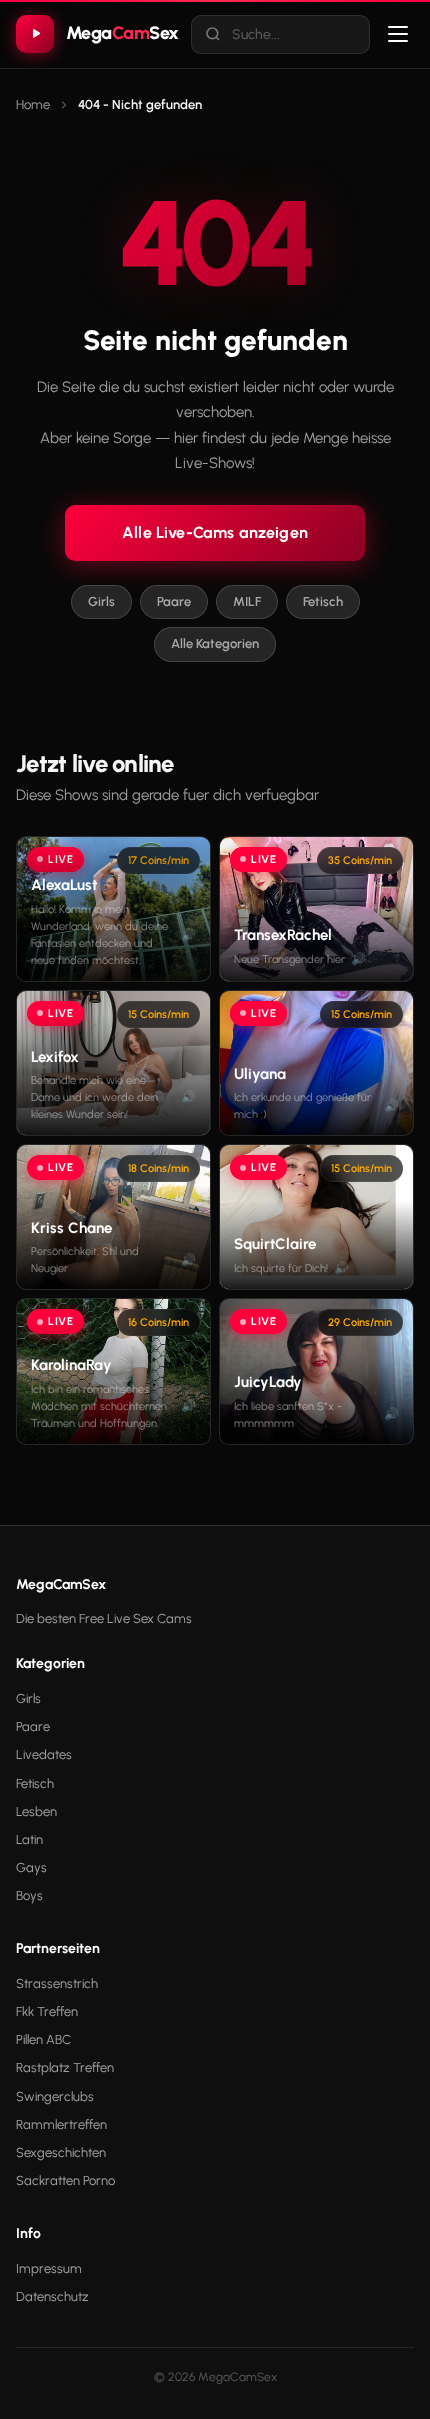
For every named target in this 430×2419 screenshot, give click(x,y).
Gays (31, 1867)
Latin (29, 1839)
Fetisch (323, 601)
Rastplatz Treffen (65, 2067)
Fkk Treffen (47, 2011)
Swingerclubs (55, 2096)
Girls (101, 601)
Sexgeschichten (61, 2152)
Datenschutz (52, 2296)
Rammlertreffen (61, 2124)
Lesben (36, 1811)
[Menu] (398, 34)
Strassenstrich (57, 1983)
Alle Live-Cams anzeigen (215, 532)
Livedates (44, 1754)
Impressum (49, 2268)
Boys (29, 1895)
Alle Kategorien (215, 643)
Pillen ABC (43, 2039)
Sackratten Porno (65, 2180)
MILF (247, 601)
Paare (174, 601)
